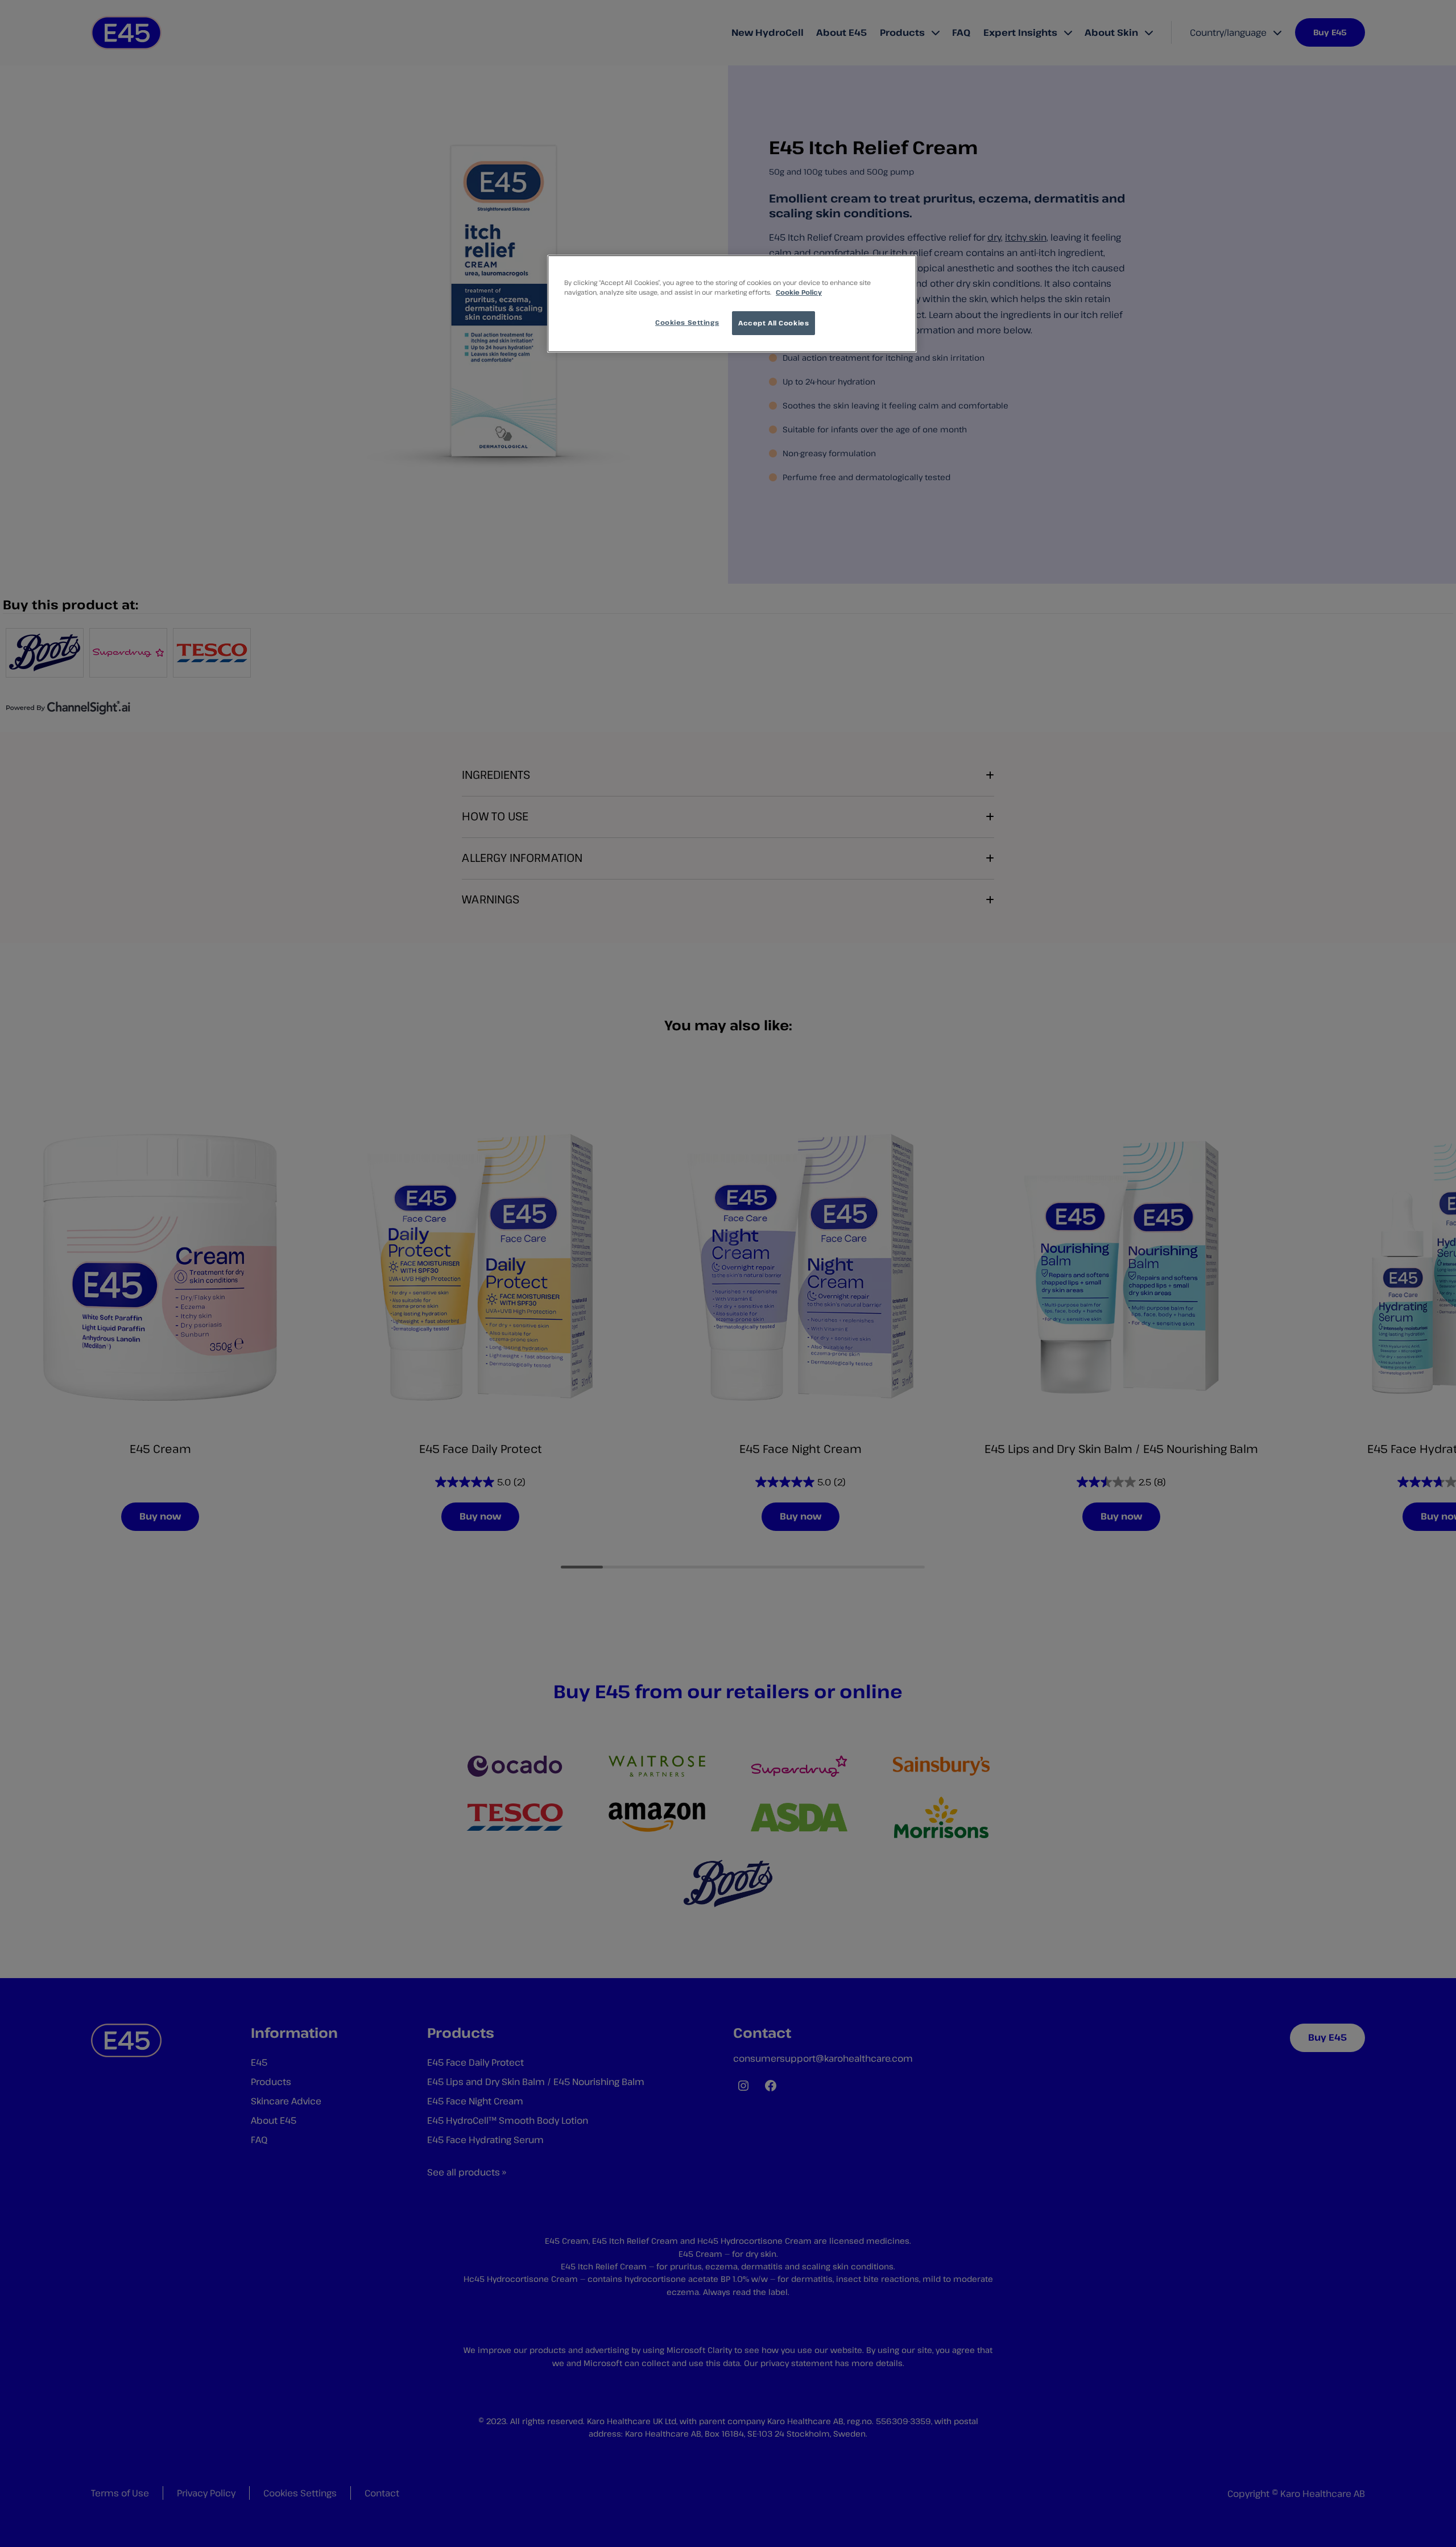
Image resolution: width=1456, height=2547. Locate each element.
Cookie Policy (799, 292)
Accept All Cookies (773, 323)
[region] (732, 304)
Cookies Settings (687, 322)
